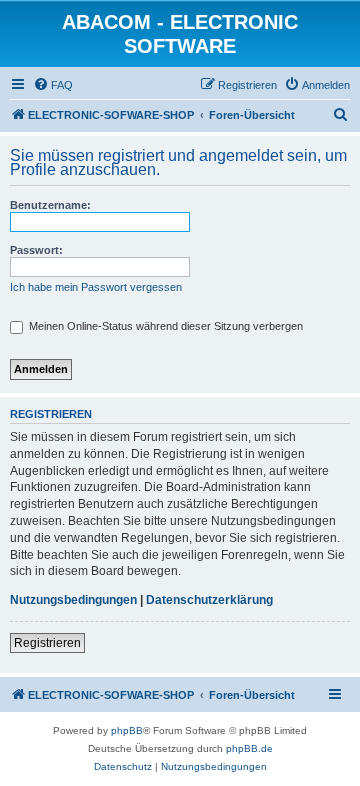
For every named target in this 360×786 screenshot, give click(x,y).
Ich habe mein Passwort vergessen (96, 287)
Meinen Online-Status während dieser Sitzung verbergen (164, 326)
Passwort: (36, 250)
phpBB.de (249, 748)
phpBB (127, 730)
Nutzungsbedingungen (73, 600)
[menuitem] (53, 85)
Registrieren (47, 643)
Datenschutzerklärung (209, 600)
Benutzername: (50, 205)
